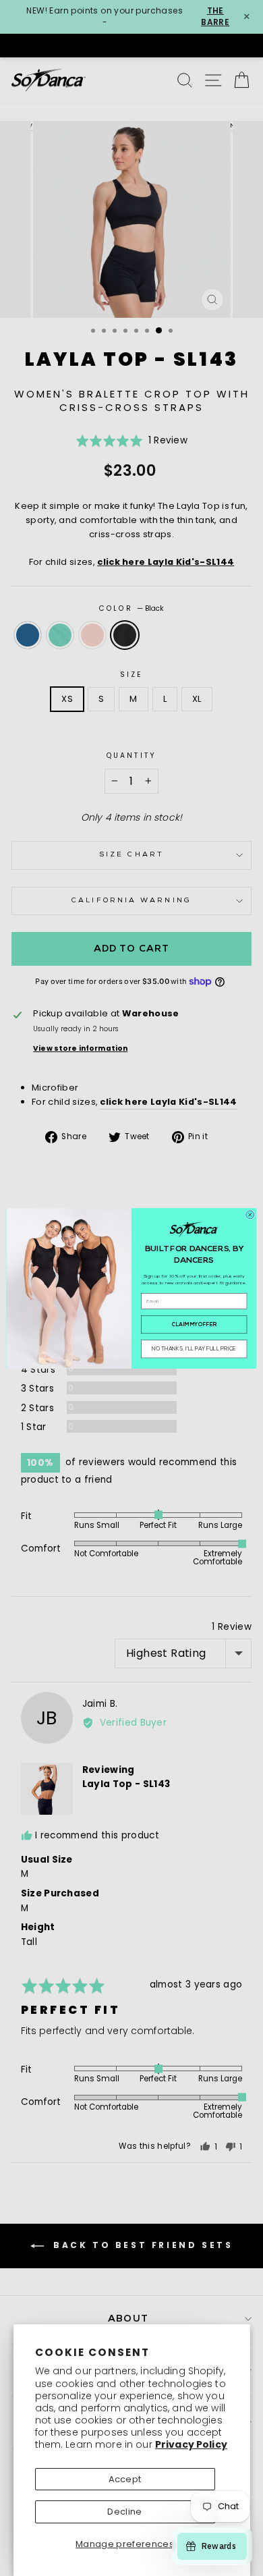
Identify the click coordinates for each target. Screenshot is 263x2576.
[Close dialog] (250, 1214)
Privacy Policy (191, 2444)
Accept (125, 2479)
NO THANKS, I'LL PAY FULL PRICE (194, 1349)
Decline (124, 2512)
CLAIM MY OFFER (194, 1325)
